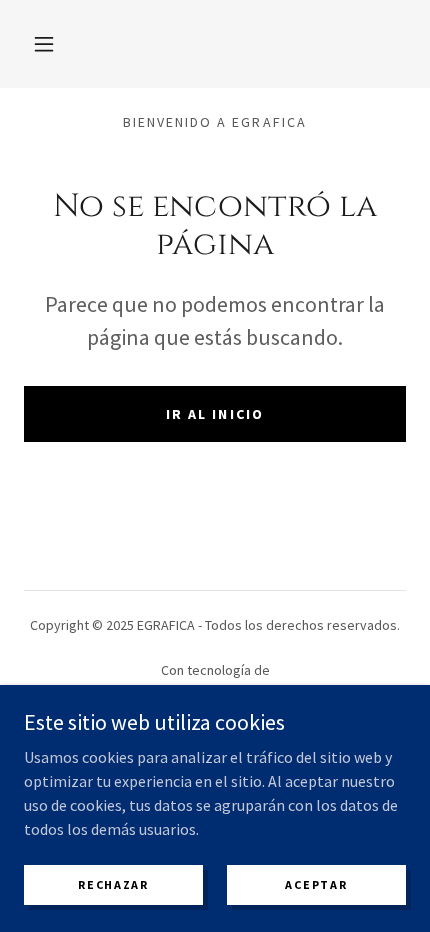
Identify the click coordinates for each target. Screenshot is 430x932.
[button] (44, 44)
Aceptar (316, 884)
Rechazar (113, 884)
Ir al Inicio (214, 414)
